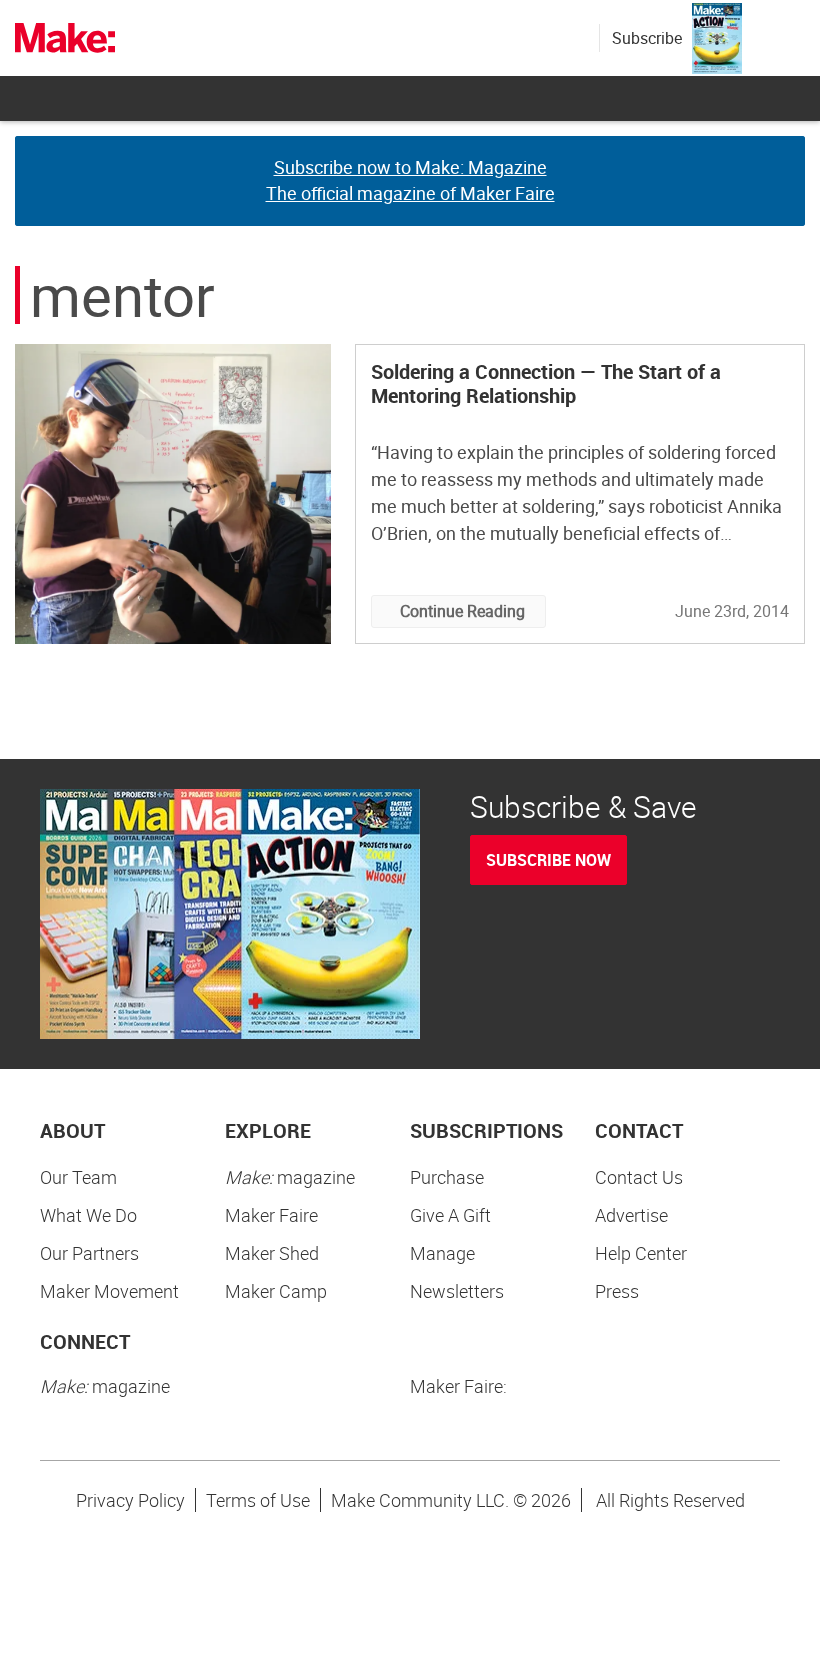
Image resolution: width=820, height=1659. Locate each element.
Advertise (631, 1215)
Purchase (447, 1177)
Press (617, 1291)
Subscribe (647, 38)
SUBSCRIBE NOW (548, 860)
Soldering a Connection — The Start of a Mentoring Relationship (546, 383)
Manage (442, 1253)
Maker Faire (271, 1215)
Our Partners (89, 1253)
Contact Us (639, 1177)
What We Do (88, 1215)
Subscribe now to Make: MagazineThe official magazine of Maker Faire (410, 180)
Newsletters (457, 1291)
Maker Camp (276, 1291)
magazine (290, 1177)
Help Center (641, 1253)
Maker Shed (272, 1253)
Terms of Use (258, 1500)
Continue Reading (462, 611)
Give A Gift (450, 1215)
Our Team (78, 1177)
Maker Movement (109, 1291)
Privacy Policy (130, 1500)
